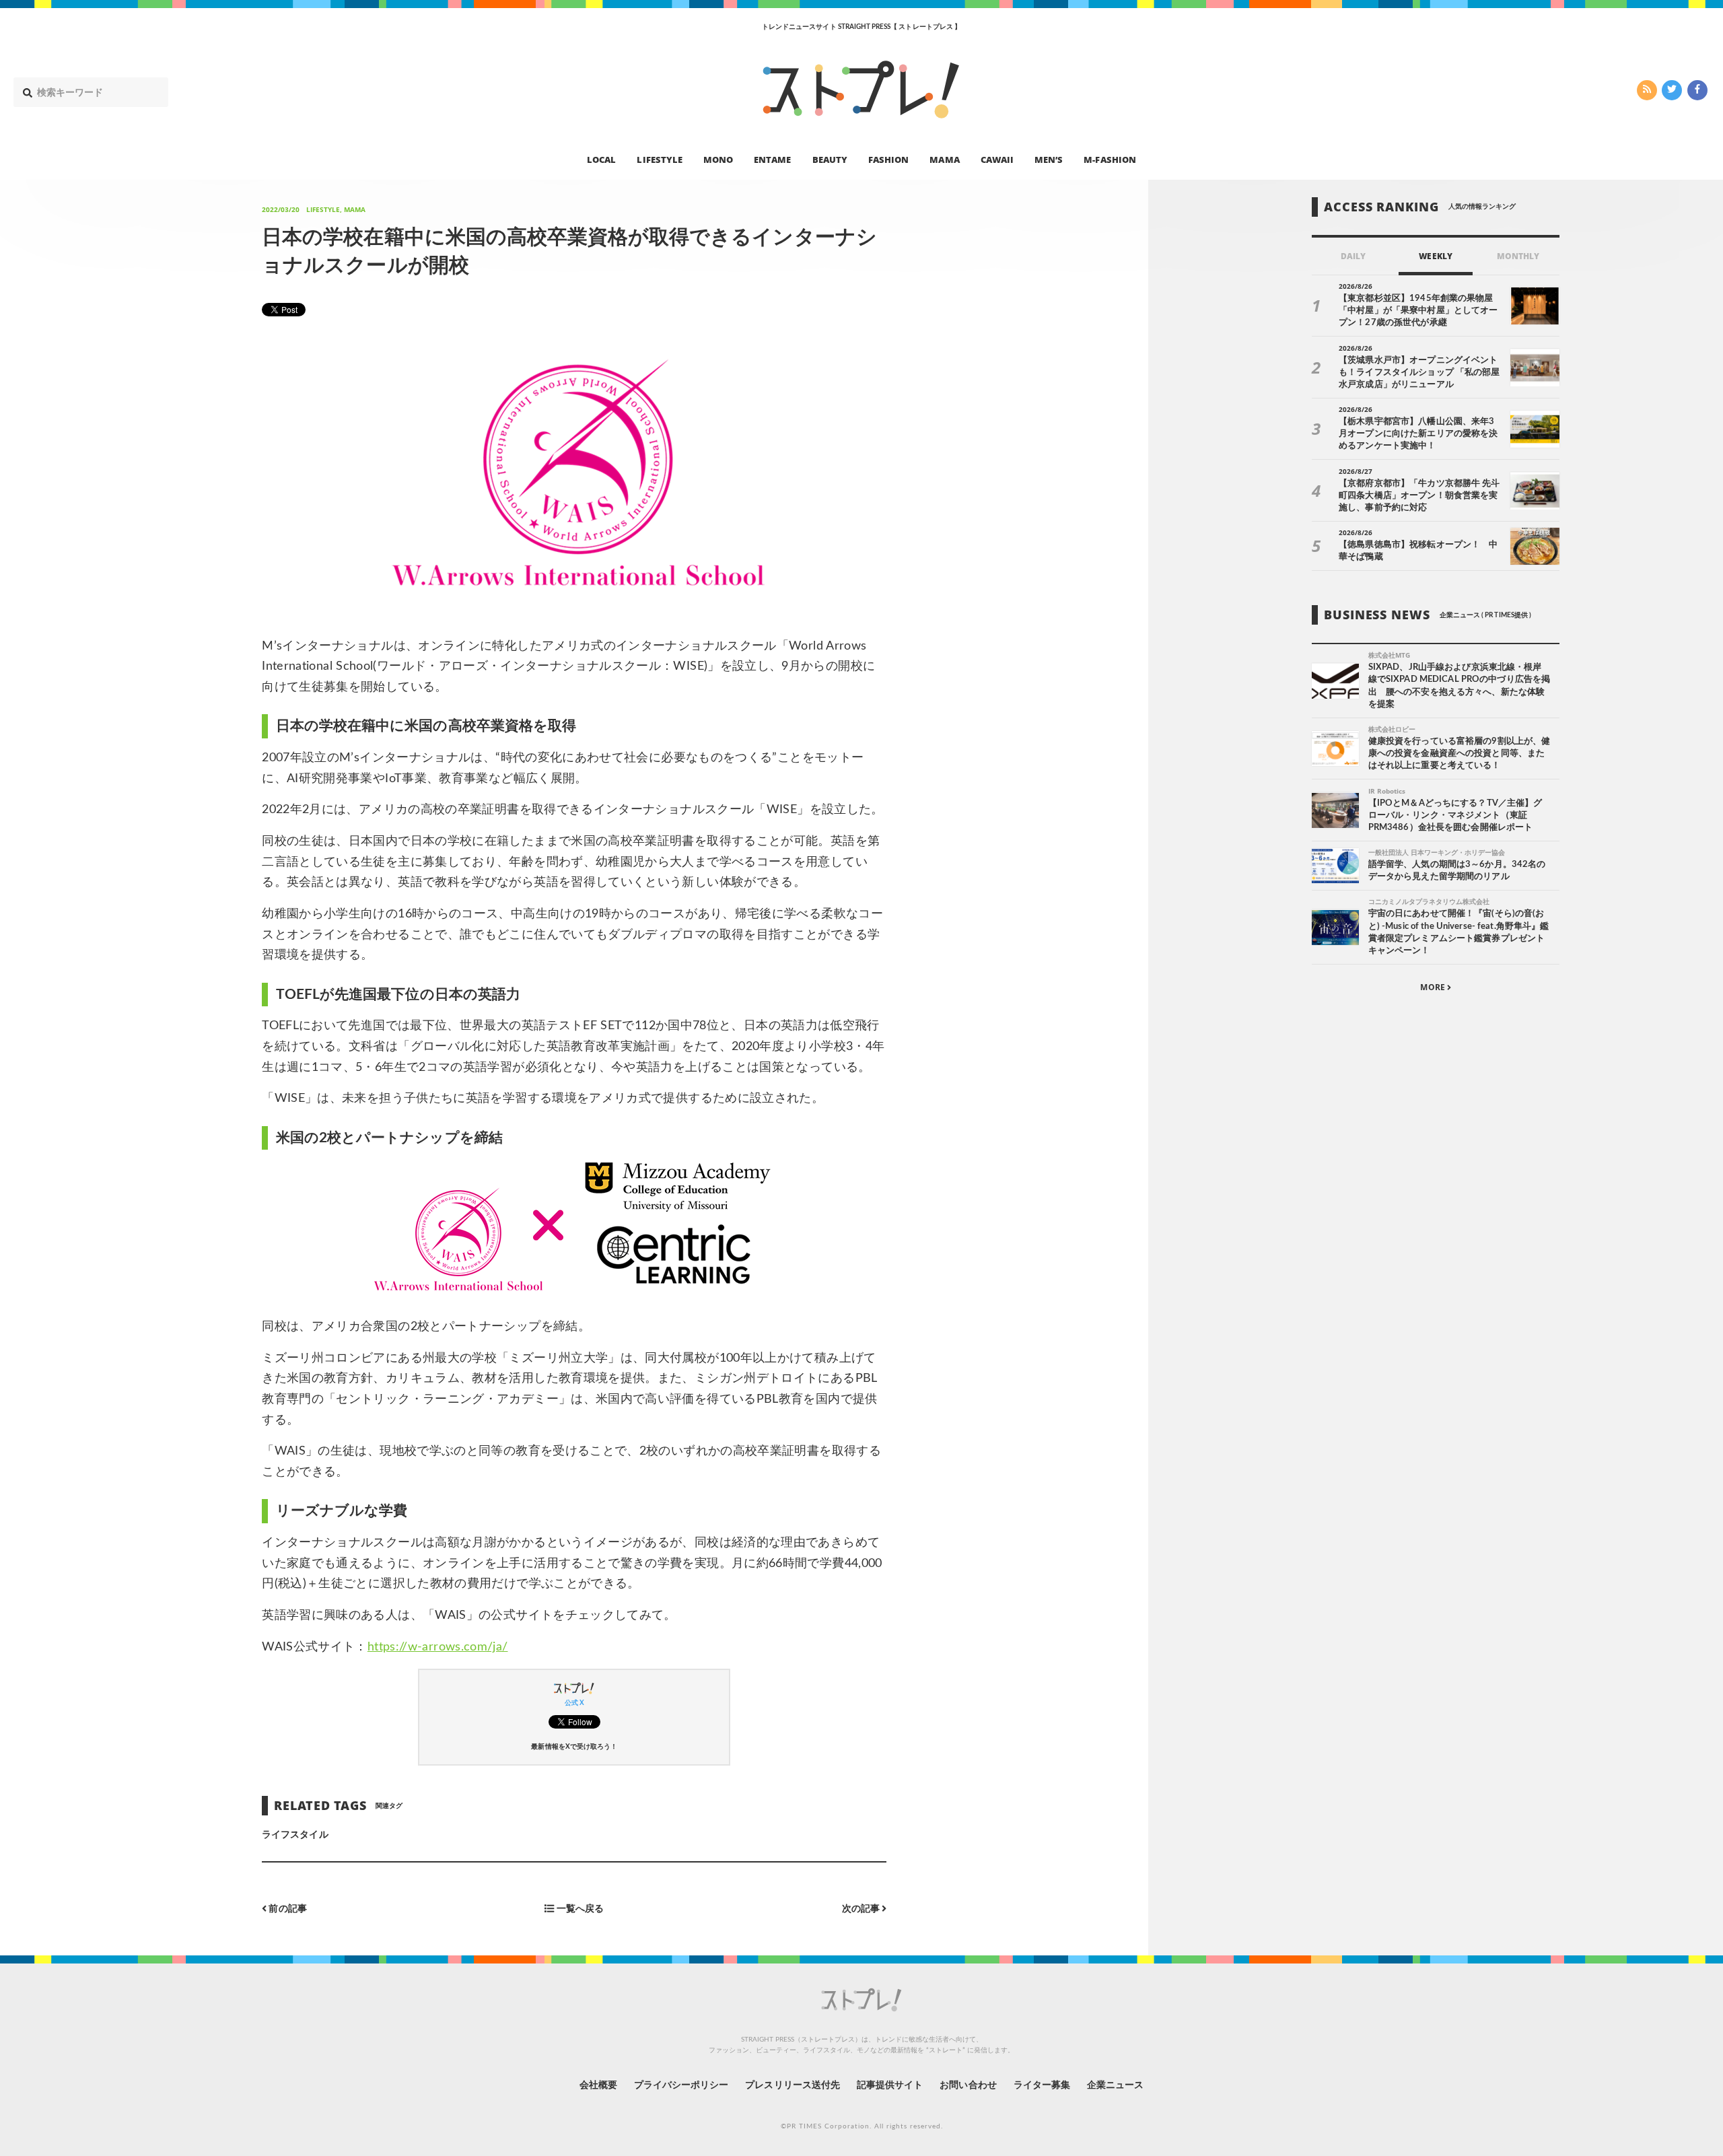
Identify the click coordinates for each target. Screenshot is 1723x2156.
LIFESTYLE (659, 159)
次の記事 (862, 1909)
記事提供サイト (890, 2085)
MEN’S (1049, 159)
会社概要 (598, 2085)
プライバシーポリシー (681, 2085)
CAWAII (997, 159)
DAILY (1353, 256)
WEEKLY (1435, 256)
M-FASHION (1110, 159)
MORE (1433, 987)
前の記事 (286, 1909)
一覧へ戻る (579, 1909)
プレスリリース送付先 (793, 2085)
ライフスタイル (295, 1835)
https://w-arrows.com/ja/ (438, 1647)
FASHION (888, 159)
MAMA (944, 159)
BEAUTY (830, 159)
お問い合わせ (968, 2085)
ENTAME (772, 159)
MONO (718, 159)
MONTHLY (1518, 256)
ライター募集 (1042, 2085)
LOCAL (601, 159)
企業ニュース (1115, 2085)
